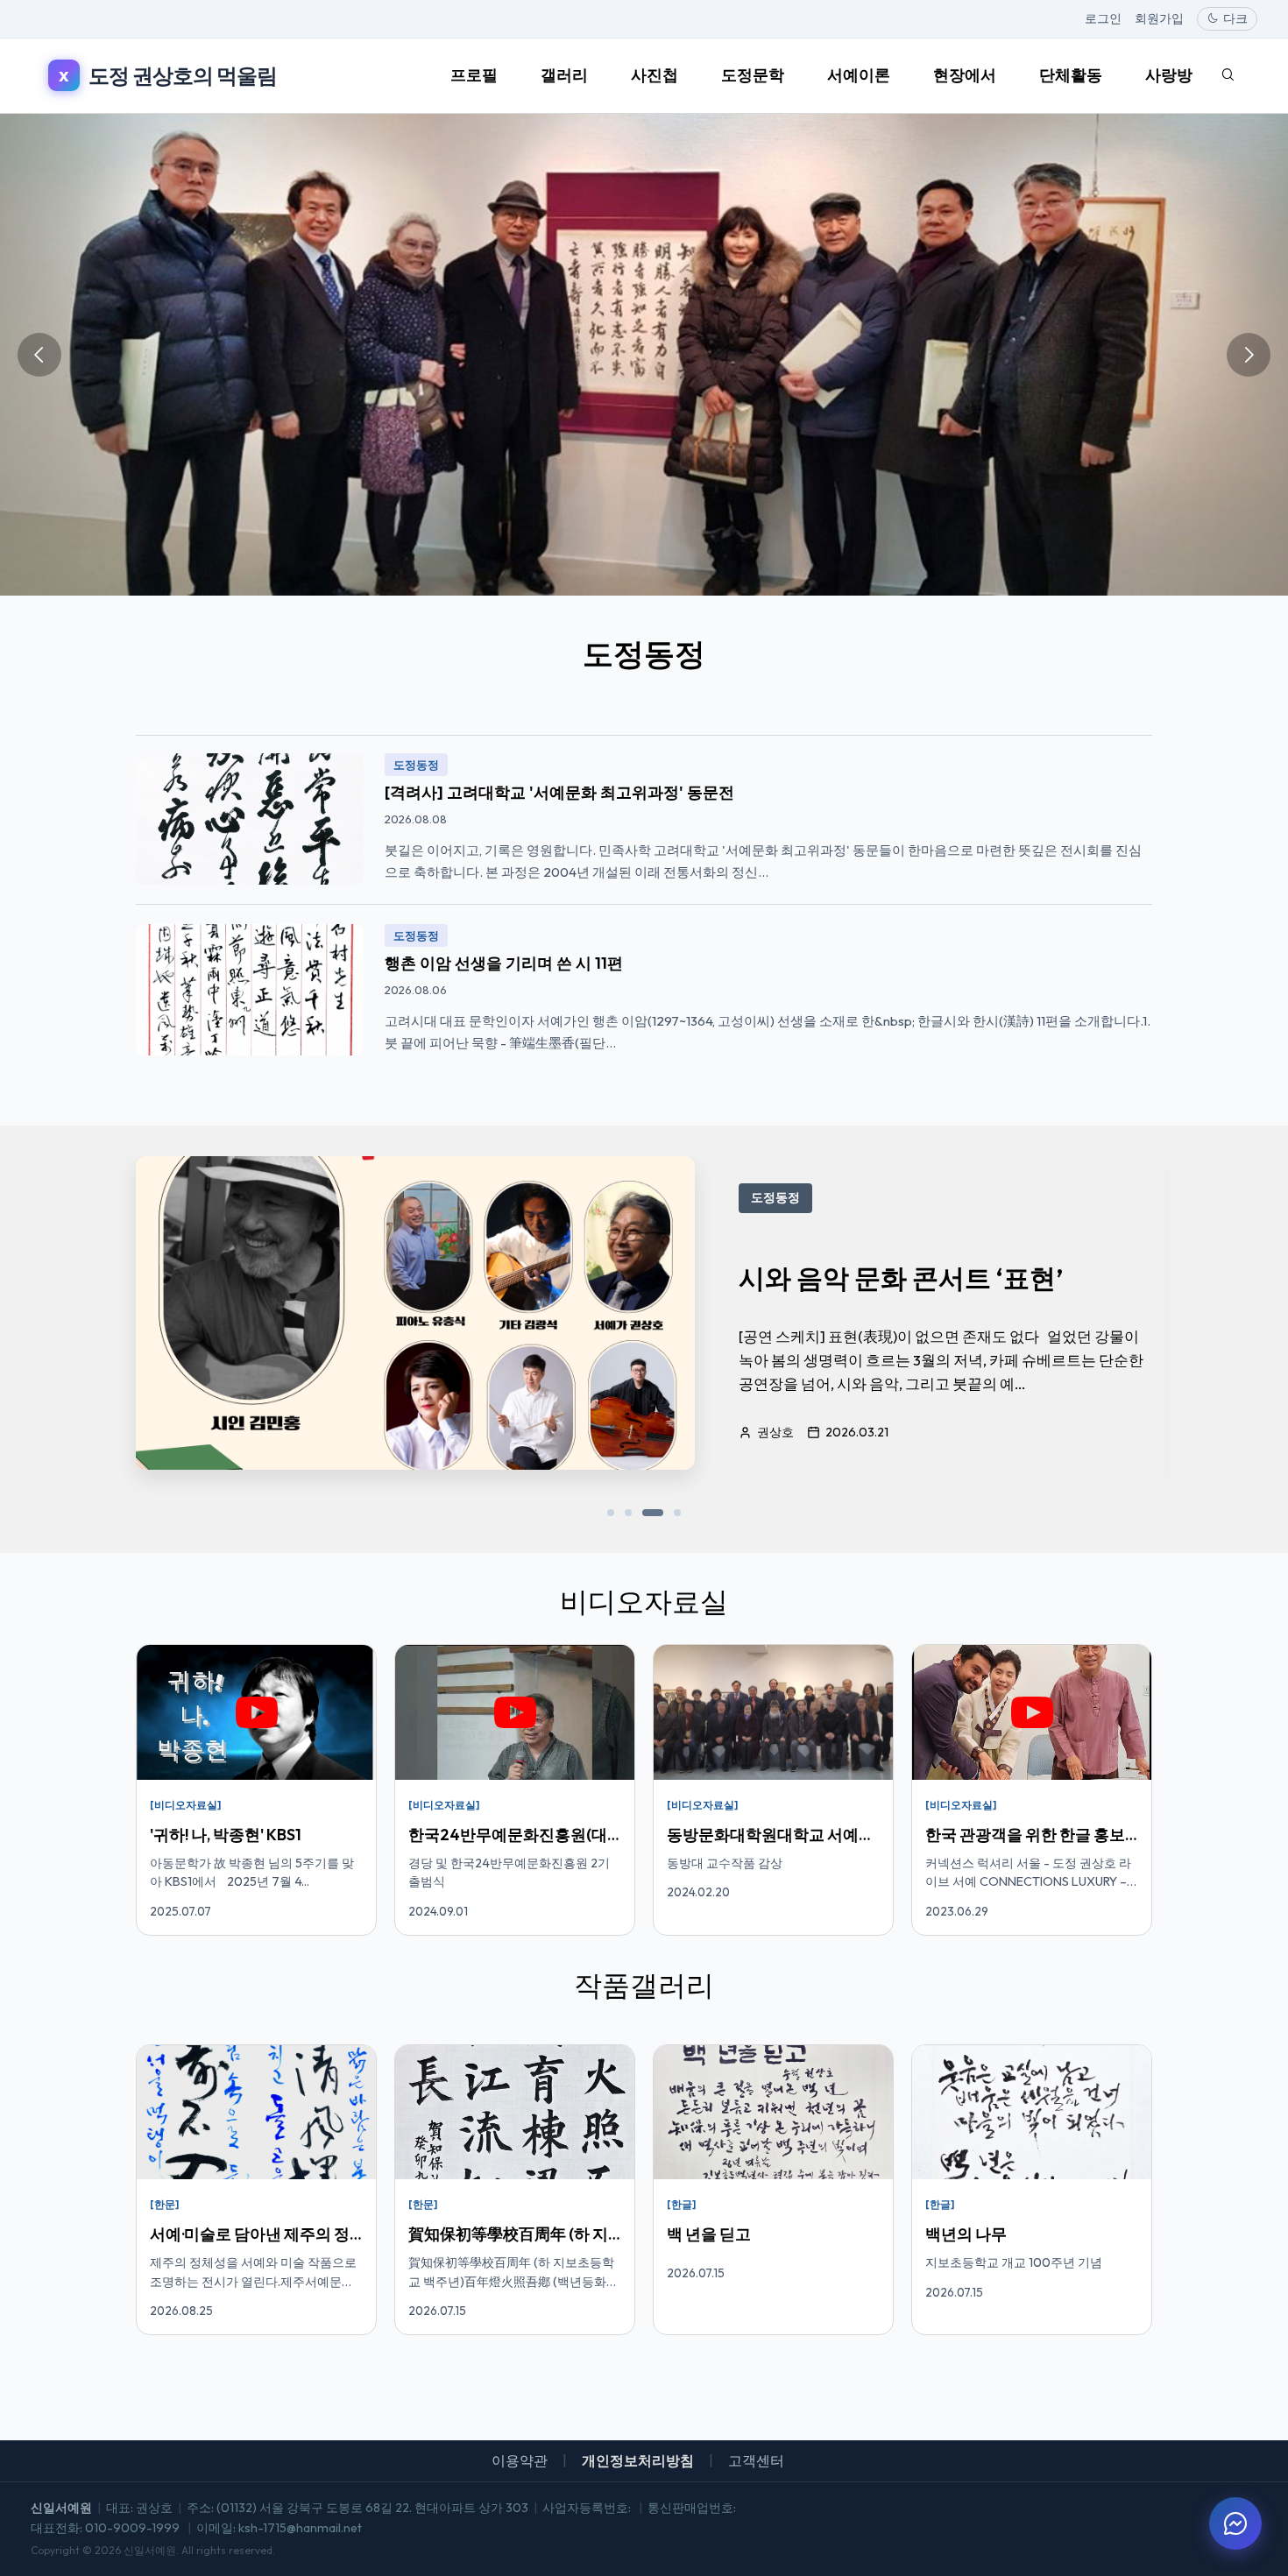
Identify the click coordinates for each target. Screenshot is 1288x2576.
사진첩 (655, 75)
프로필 (474, 75)
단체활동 (1071, 75)
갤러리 (564, 75)
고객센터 (756, 2460)
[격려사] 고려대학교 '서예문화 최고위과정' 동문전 (559, 792)
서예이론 (859, 75)
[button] (611, 1513)
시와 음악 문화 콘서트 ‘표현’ (901, 1278)
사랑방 (1169, 75)
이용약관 (520, 2460)
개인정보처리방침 (638, 2460)
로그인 (1103, 18)
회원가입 (1159, 18)
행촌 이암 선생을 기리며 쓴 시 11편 (504, 963)
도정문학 (753, 75)
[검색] (1228, 75)
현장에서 (965, 75)
